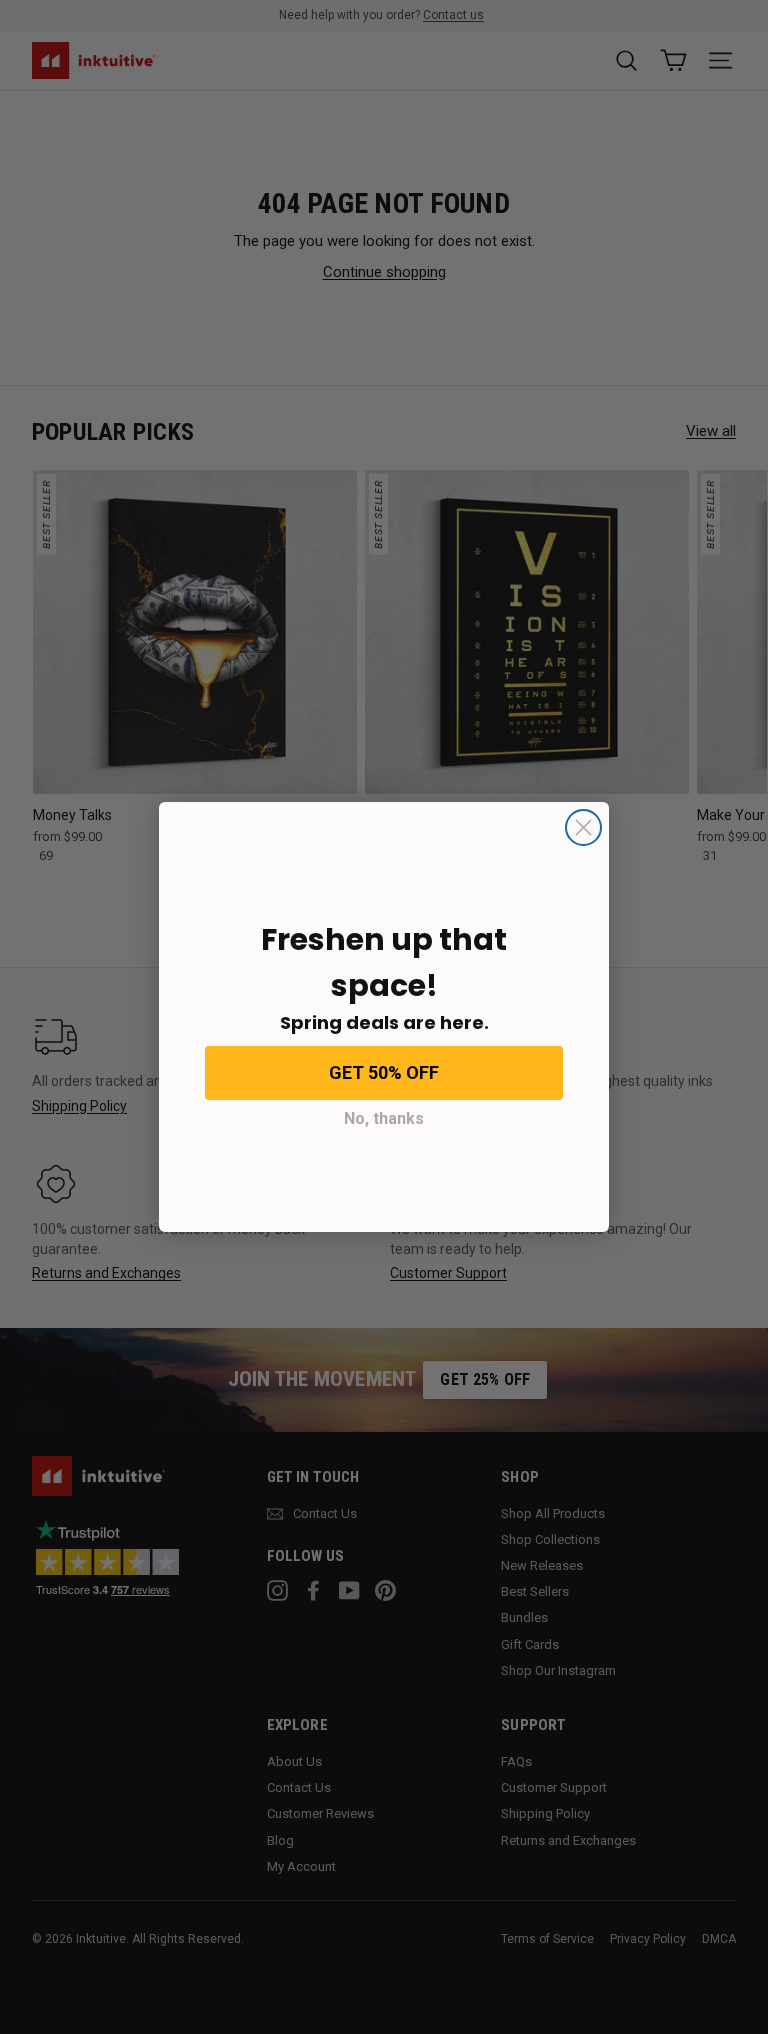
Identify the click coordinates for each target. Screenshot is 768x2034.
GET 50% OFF (384, 1072)
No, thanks (384, 1118)
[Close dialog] (583, 827)
